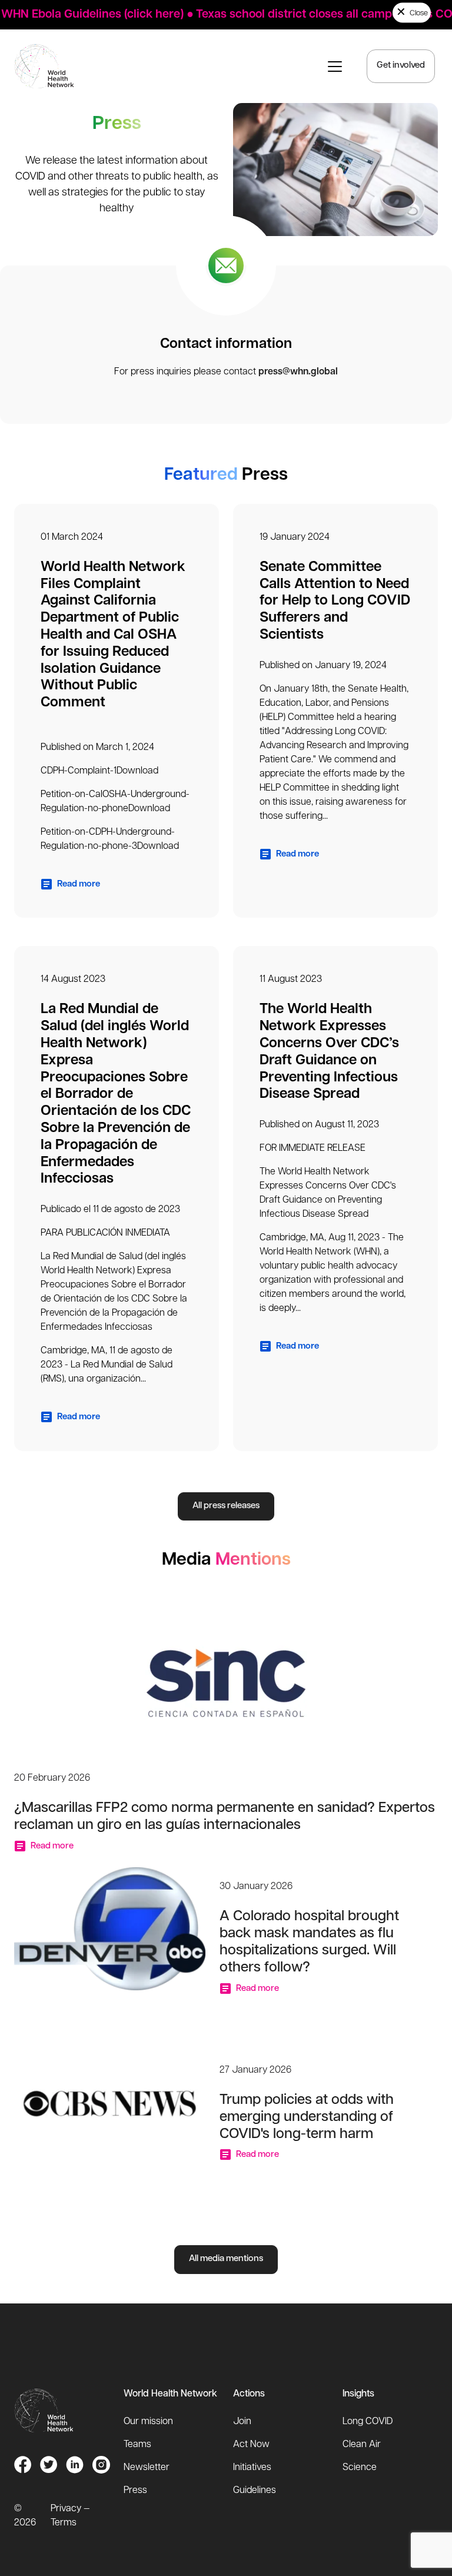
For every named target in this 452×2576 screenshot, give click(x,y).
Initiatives (252, 2468)
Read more (78, 884)
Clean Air (362, 2445)
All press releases (226, 1506)
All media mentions (226, 2259)
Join (242, 2422)
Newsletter (147, 2468)
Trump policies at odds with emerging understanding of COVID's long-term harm (307, 2117)
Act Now (251, 2445)
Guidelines (255, 2491)
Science (360, 2468)
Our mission (148, 2422)
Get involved (401, 66)
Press (135, 2491)
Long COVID (368, 2422)
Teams (137, 2445)
